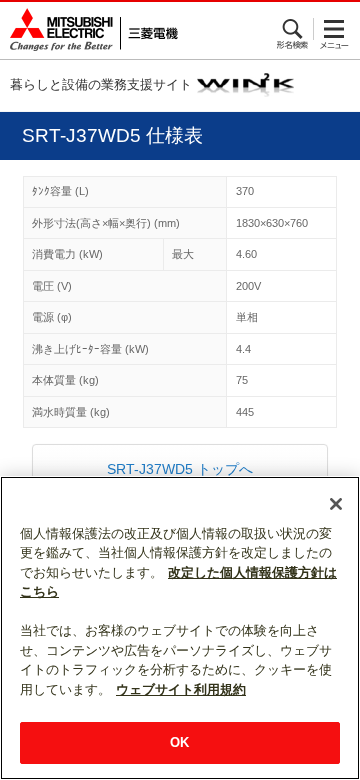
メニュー (334, 29)
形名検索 (293, 29)
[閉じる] (336, 504)
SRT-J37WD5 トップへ (180, 469)
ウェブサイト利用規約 (181, 689)
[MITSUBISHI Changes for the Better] (89, 30)
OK (179, 742)
